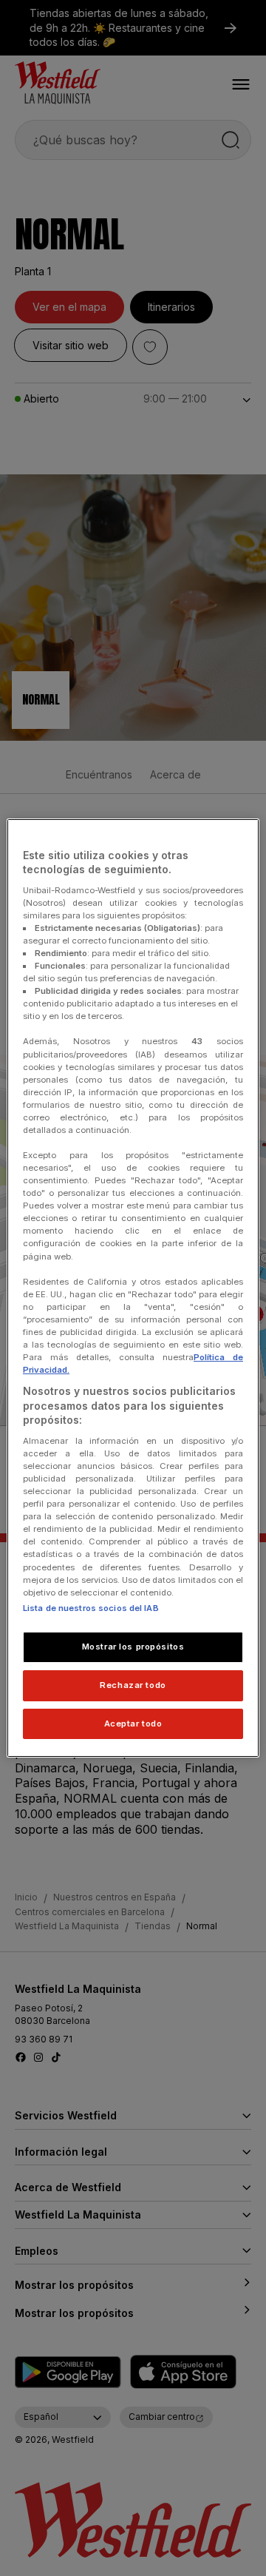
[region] (133, 1288)
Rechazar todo (133, 1685)
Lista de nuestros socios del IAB (91, 1608)
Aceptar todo (133, 1724)
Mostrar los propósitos (133, 1647)
